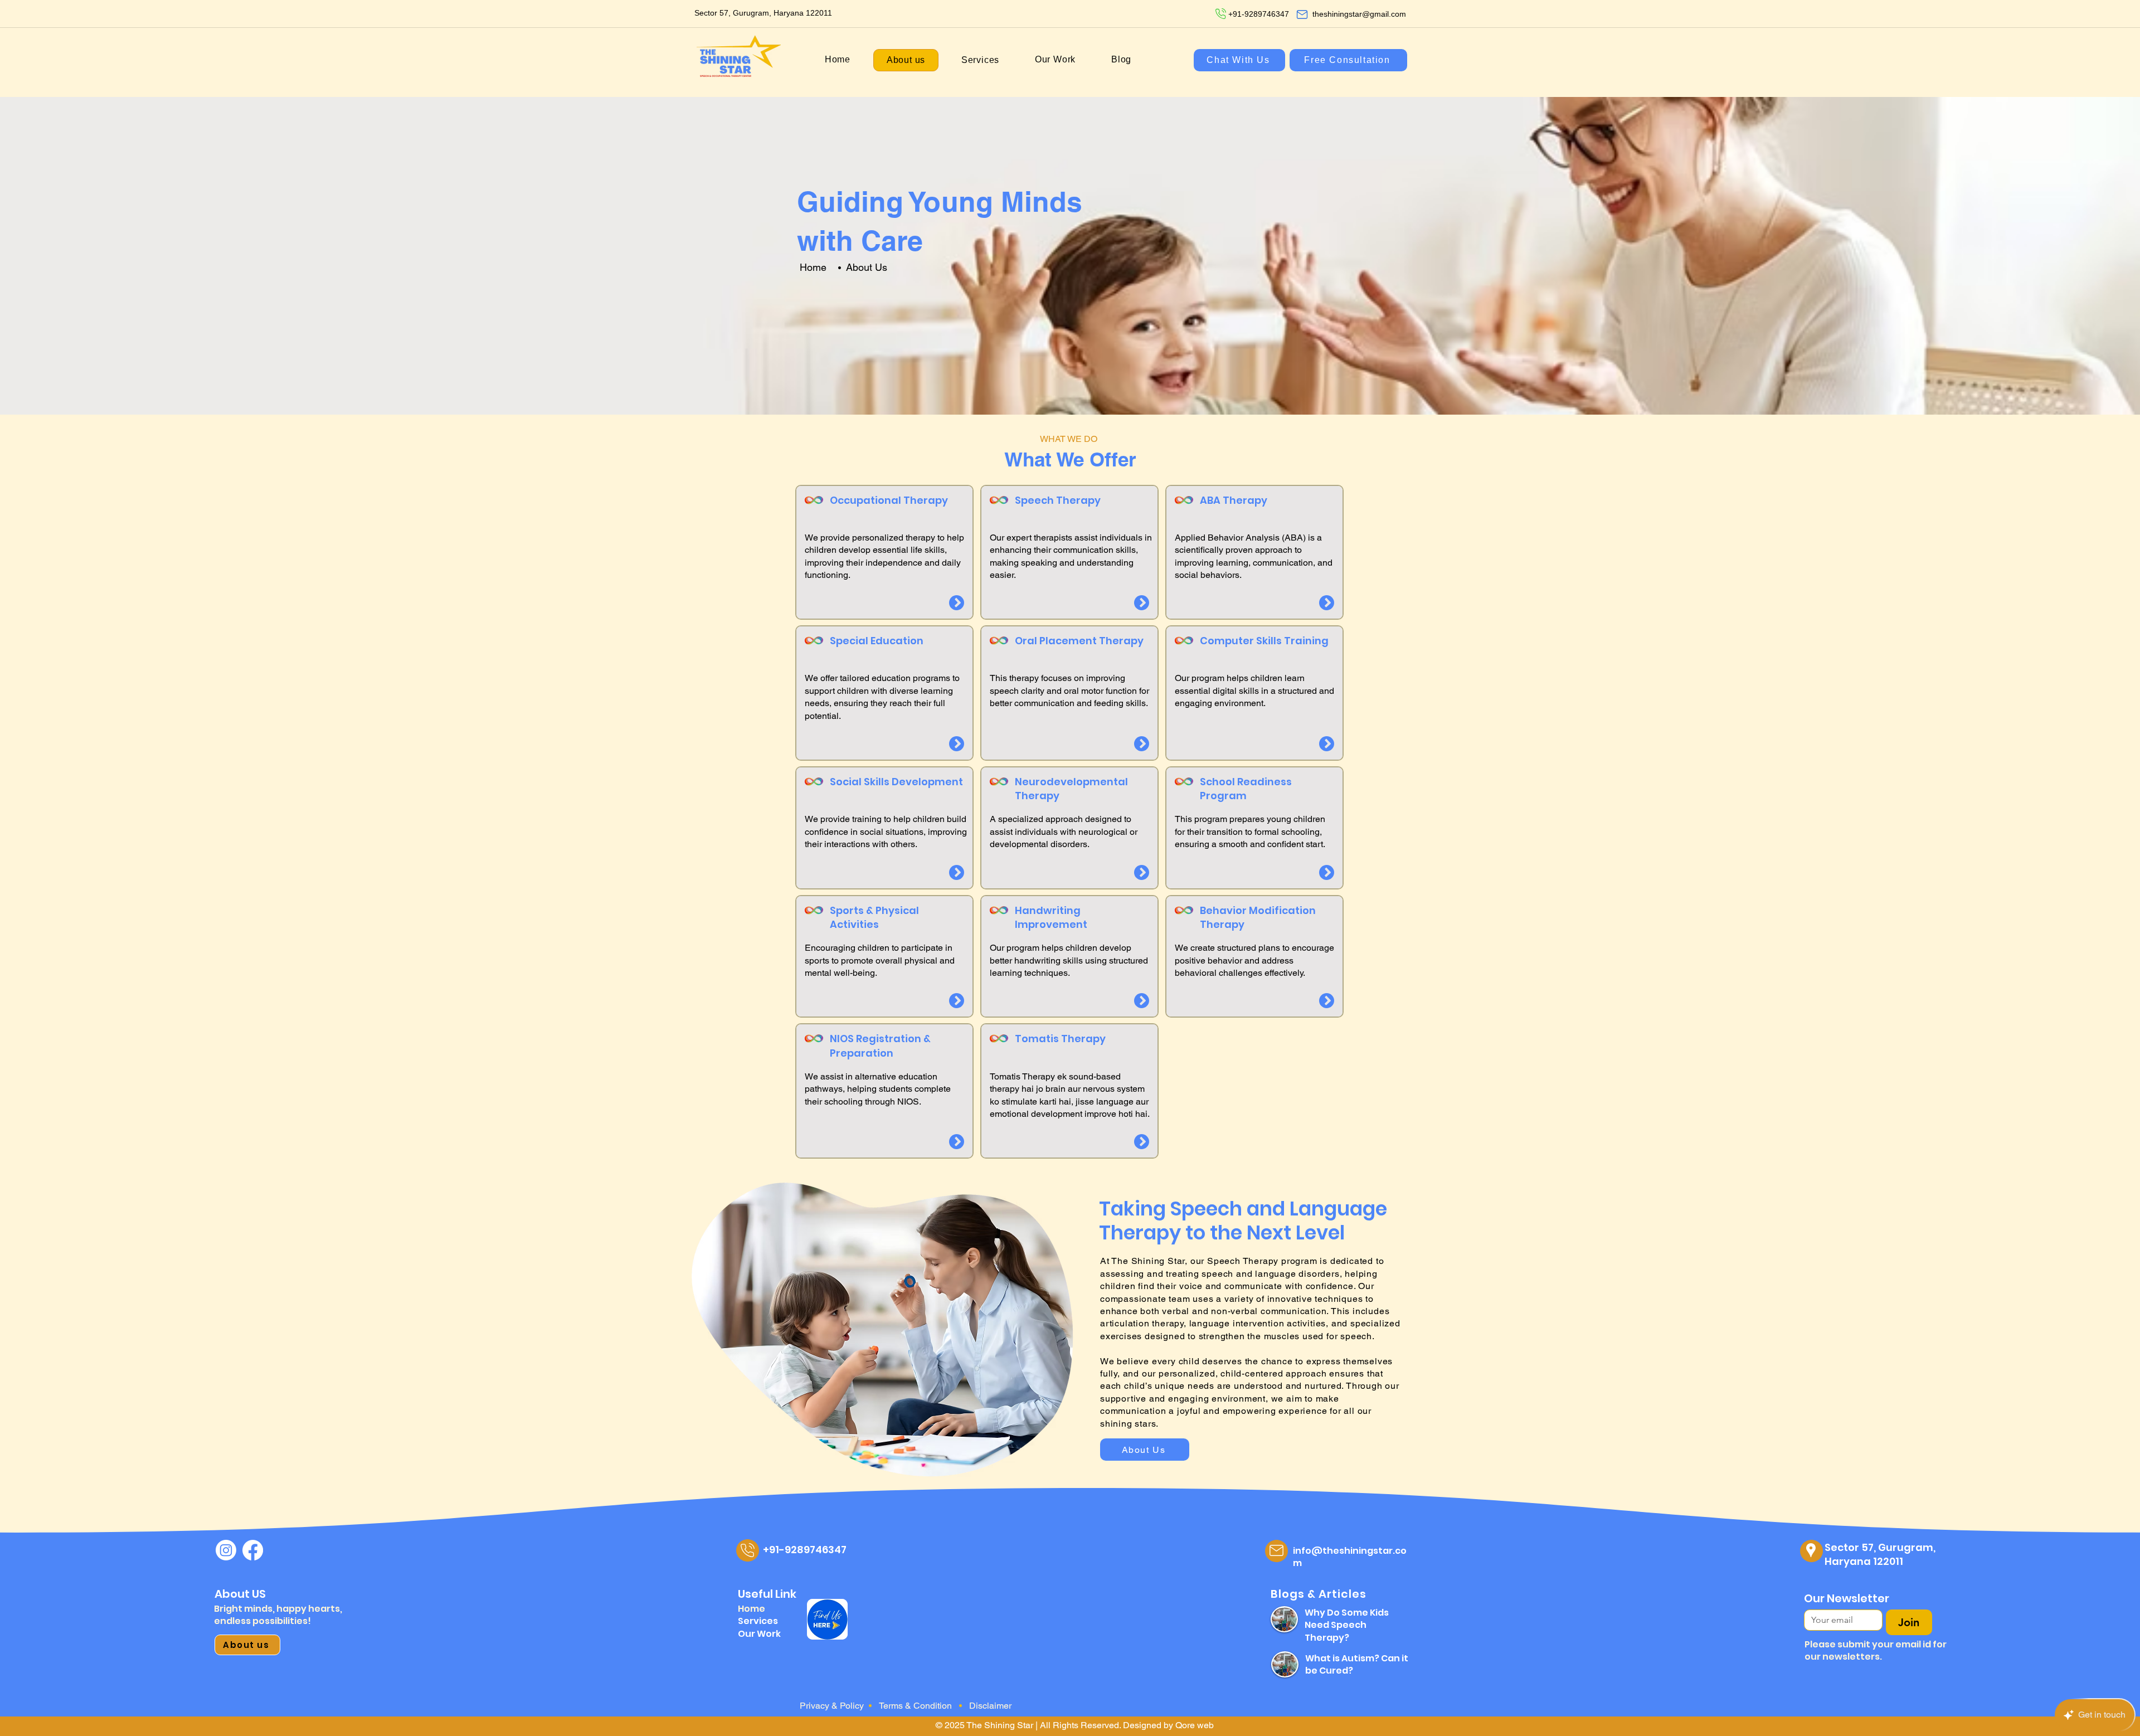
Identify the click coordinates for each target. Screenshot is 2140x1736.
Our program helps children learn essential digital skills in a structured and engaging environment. (1254, 690)
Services (758, 1621)
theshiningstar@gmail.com (1359, 14)
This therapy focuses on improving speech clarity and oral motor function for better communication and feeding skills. (1069, 690)
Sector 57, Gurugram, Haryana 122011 (1880, 1554)
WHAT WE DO (1069, 439)
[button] (980, 60)
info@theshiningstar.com (1350, 1557)
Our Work (759, 1634)
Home (813, 267)
